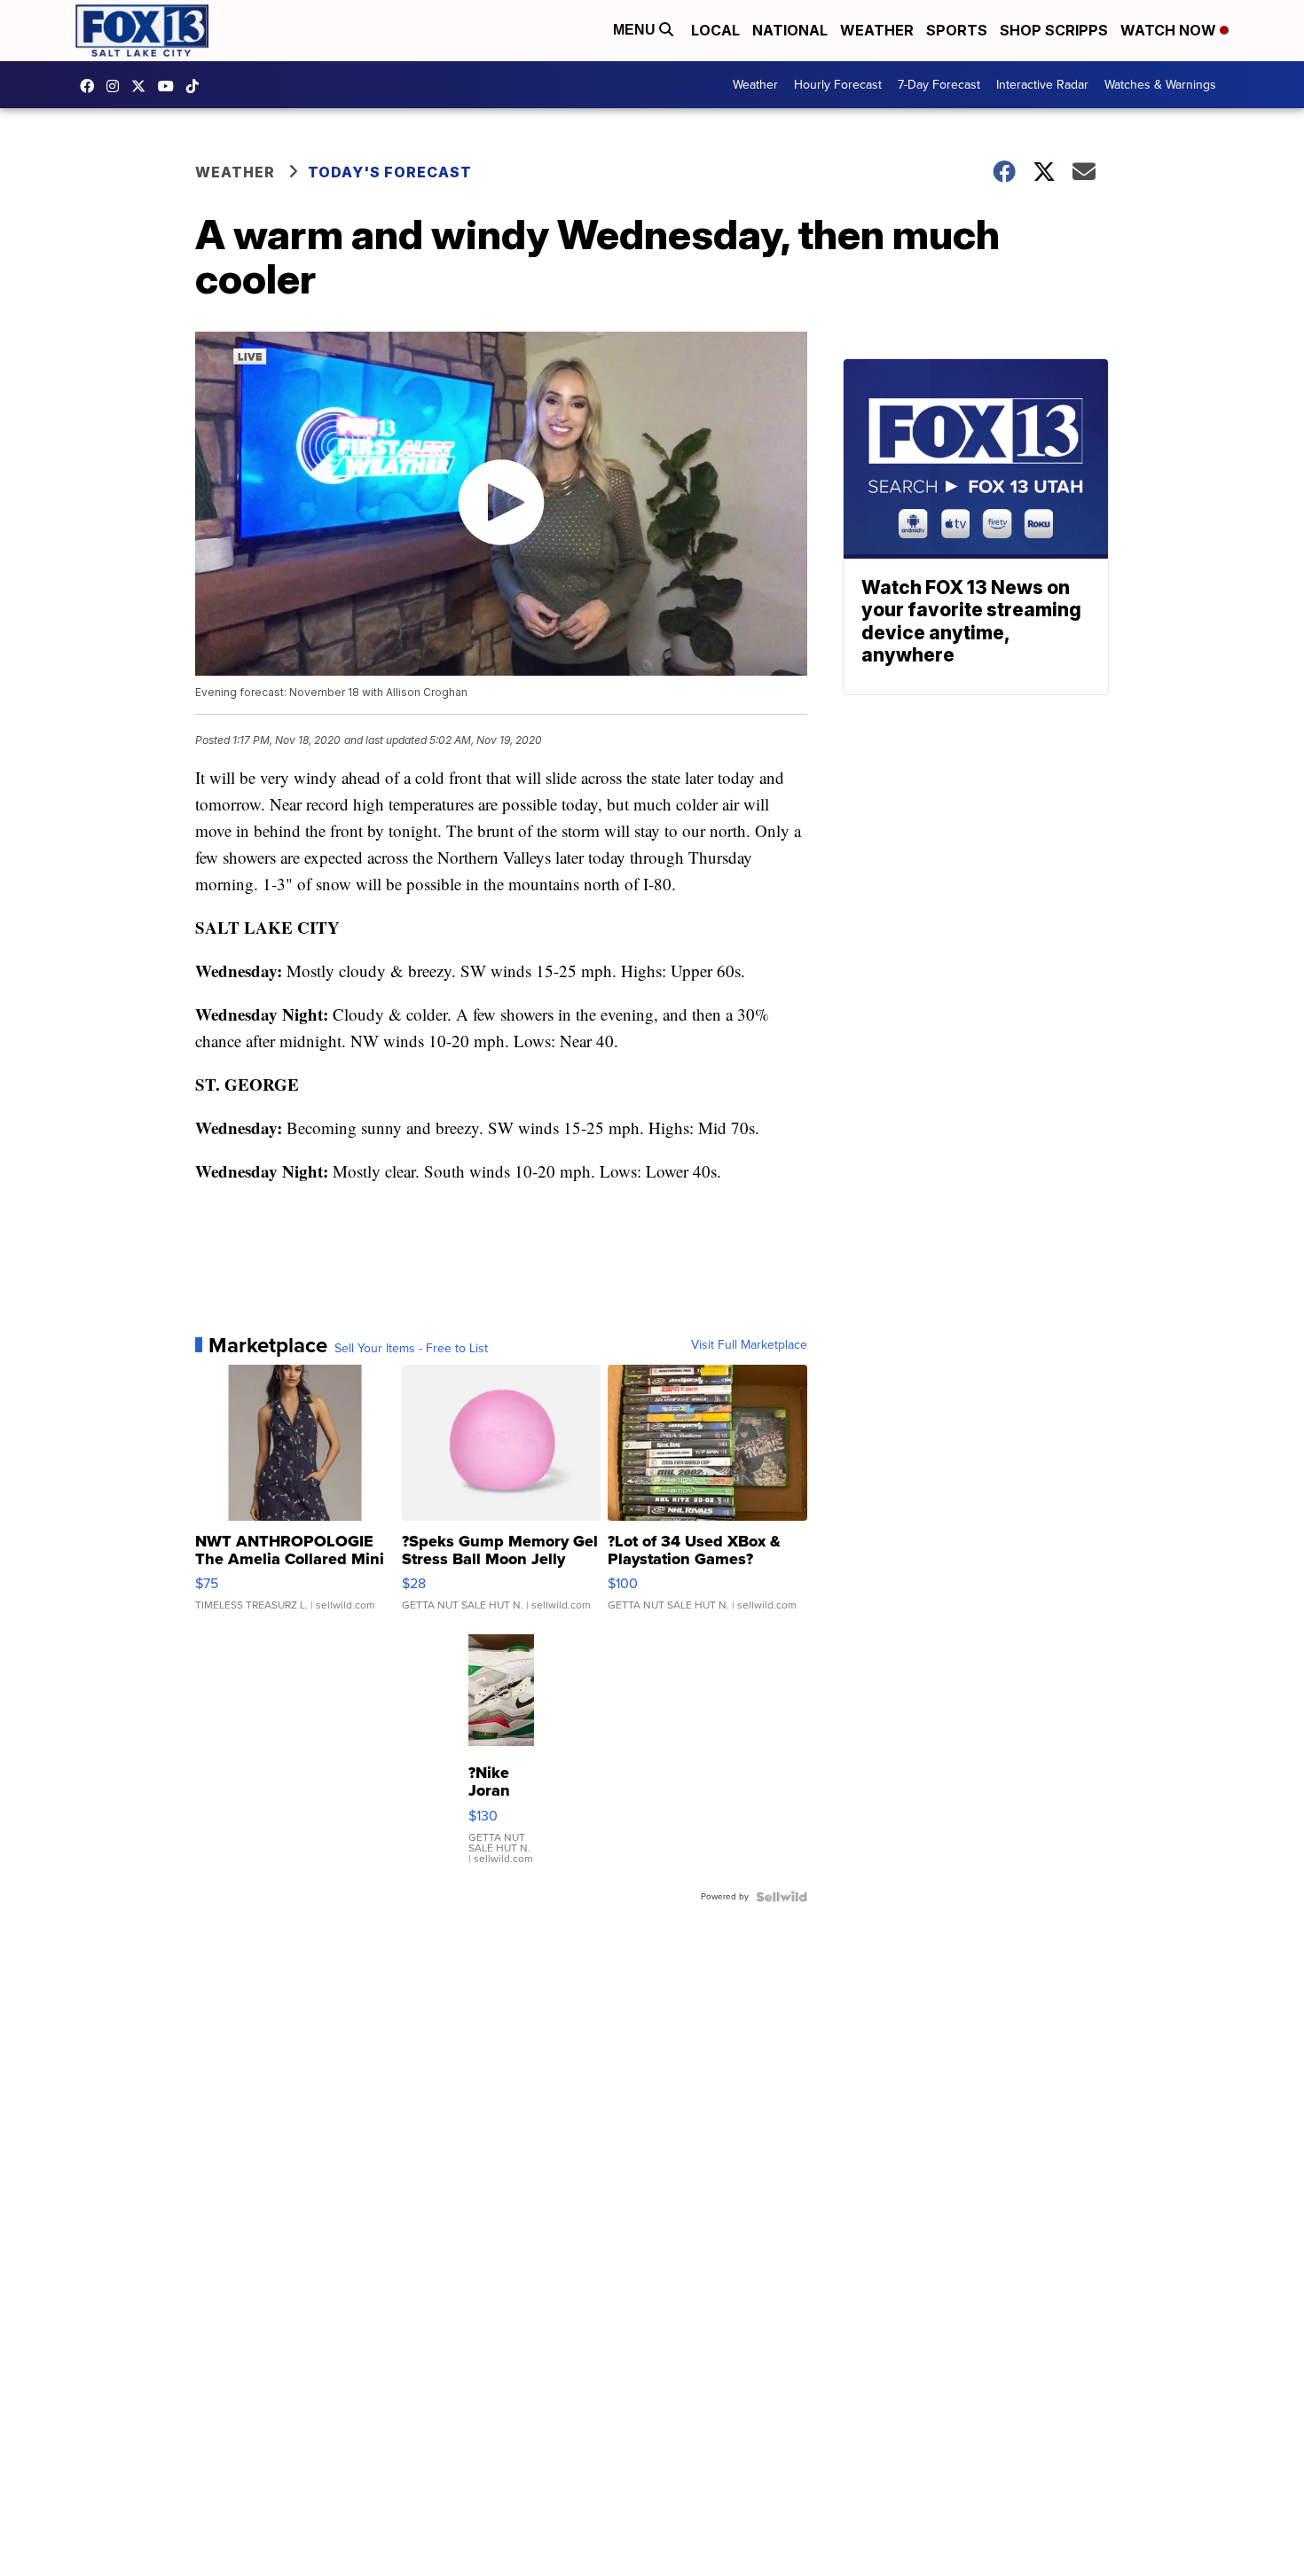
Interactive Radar (1042, 85)
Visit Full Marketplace (749, 1345)
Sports (957, 30)
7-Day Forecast (939, 85)
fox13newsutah (91, 86)
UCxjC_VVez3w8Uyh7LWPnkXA (170, 86)
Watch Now (1170, 30)
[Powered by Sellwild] (782, 1897)
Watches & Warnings (1160, 85)
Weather (877, 30)
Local (715, 30)
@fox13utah (197, 86)
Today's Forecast (390, 172)
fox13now (117, 86)
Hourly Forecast (838, 85)
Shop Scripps (1054, 30)
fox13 (143, 86)
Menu (636, 30)
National (790, 30)
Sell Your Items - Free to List (411, 1349)
